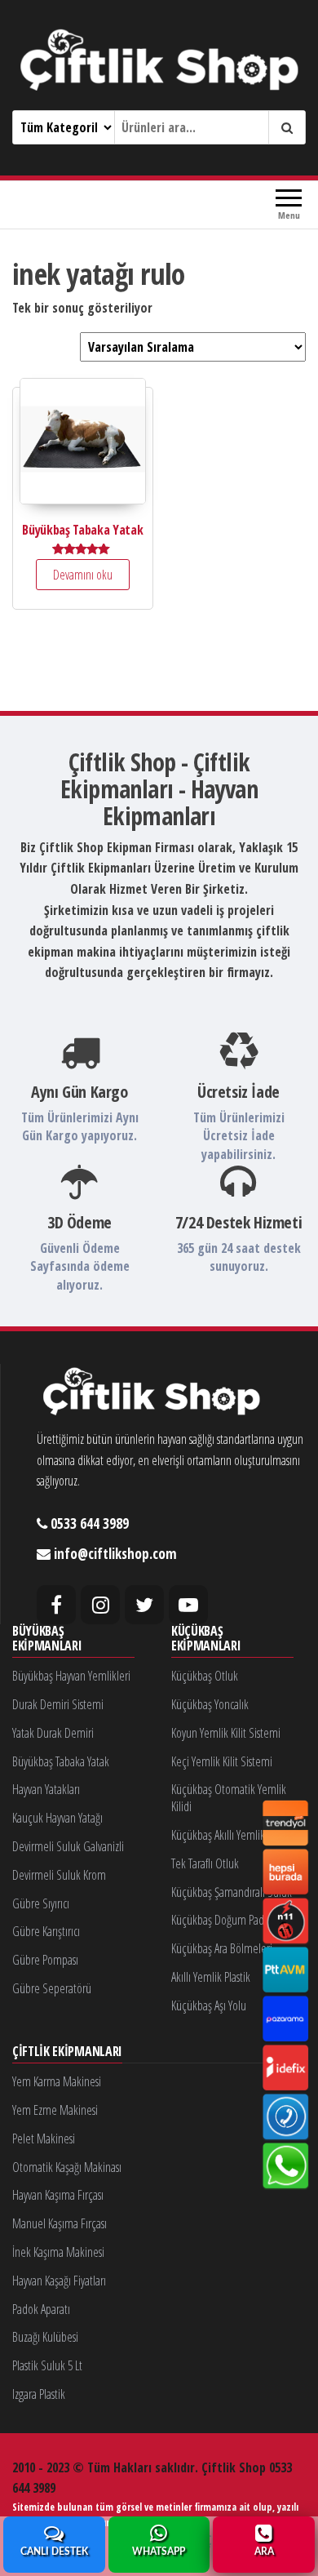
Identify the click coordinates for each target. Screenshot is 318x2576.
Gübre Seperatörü (52, 1988)
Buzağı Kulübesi (45, 2337)
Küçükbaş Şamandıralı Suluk (232, 1892)
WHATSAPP (159, 2552)
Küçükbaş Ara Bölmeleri (222, 1948)
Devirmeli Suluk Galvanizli (68, 1846)
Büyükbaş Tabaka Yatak (61, 1761)
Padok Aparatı (41, 2309)
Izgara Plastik (39, 2394)
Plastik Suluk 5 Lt (47, 2365)
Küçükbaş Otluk (205, 1676)
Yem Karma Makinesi (57, 2081)
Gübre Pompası (45, 1960)
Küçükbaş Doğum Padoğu (226, 1920)
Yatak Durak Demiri (53, 1733)
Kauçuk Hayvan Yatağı (57, 1818)
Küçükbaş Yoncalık (210, 1704)
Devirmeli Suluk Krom (59, 1875)
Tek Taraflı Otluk (205, 1863)
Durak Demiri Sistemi (58, 1704)
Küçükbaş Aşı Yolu (209, 2005)
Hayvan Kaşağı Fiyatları (59, 2281)
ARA (264, 2552)
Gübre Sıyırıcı (41, 1903)
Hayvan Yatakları (46, 1789)
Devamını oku (83, 575)
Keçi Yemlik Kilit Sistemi (222, 1761)
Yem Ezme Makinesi (55, 2110)
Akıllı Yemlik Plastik (211, 1977)
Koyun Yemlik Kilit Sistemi (226, 1733)
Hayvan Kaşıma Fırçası (58, 2195)
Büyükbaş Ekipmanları (47, 1639)
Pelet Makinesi (44, 2139)
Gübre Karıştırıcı (46, 1931)
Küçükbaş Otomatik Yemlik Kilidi (229, 1798)
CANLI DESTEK (54, 2552)
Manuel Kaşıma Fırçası (60, 2223)
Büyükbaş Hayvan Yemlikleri (71, 1676)
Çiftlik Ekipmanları (67, 2052)
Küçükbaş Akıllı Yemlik (218, 1835)
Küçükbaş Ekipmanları (206, 1639)
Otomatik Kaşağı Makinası (67, 2167)
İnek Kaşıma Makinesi (58, 2252)
